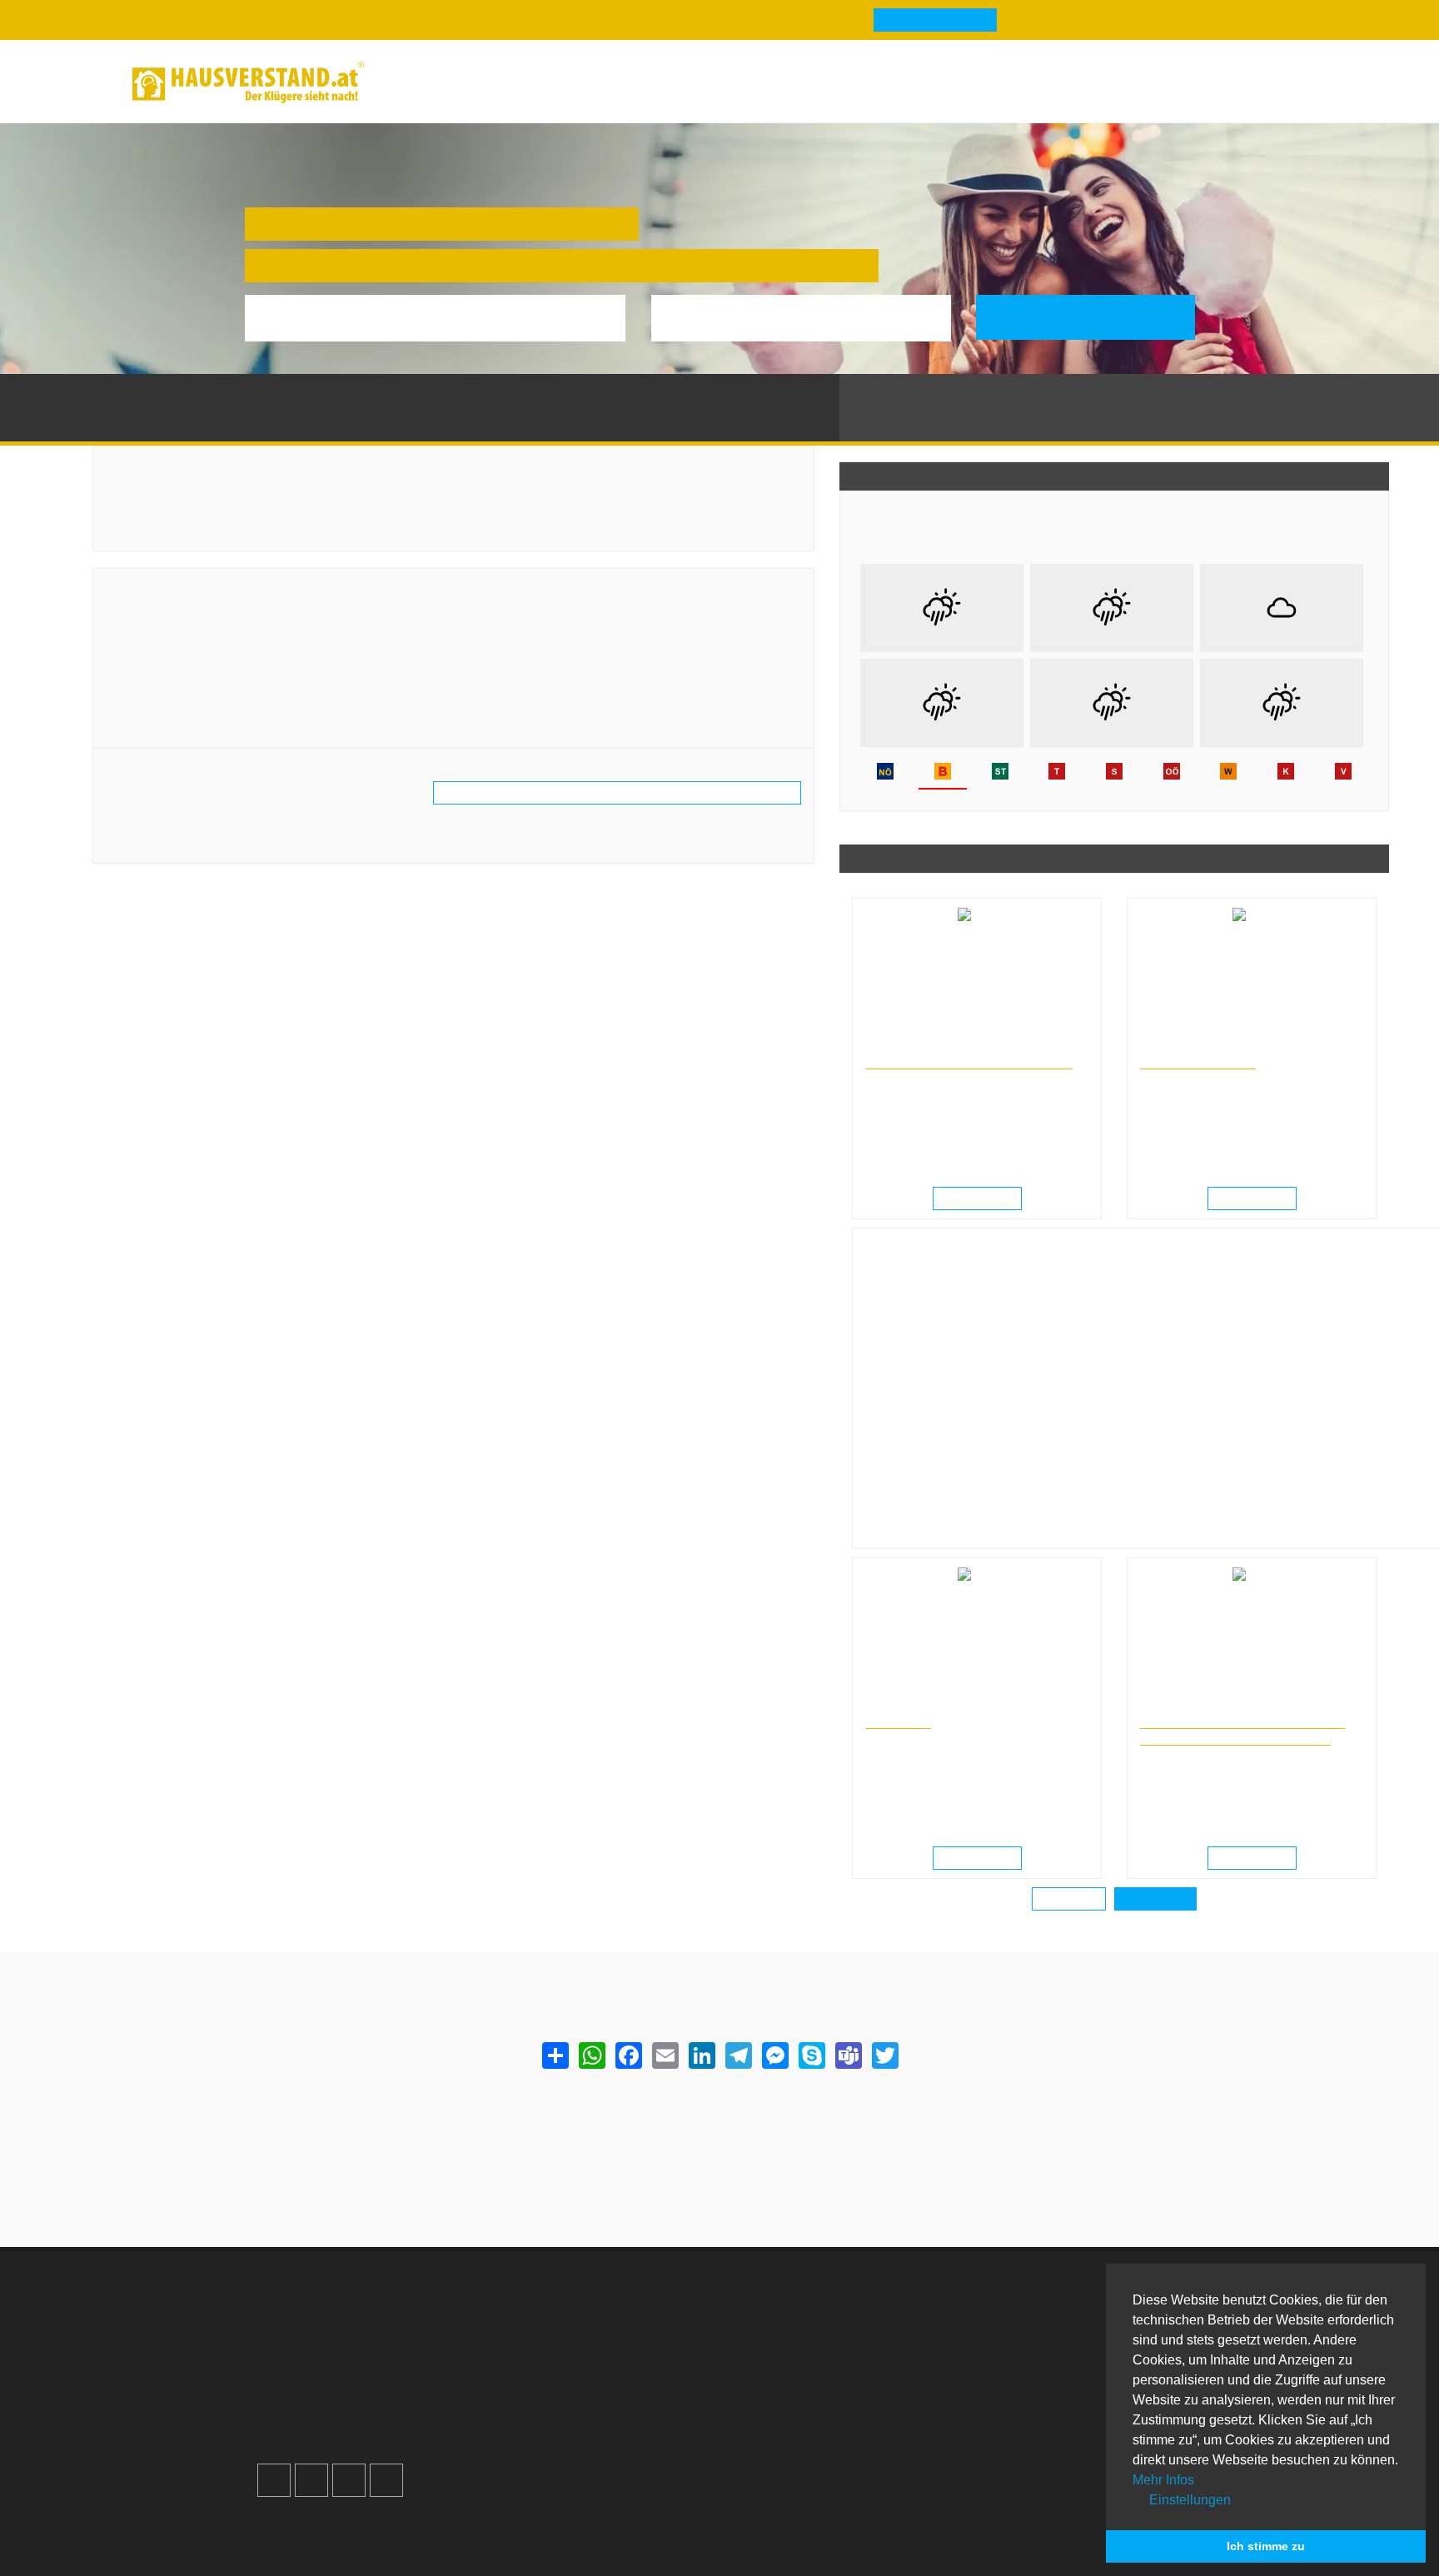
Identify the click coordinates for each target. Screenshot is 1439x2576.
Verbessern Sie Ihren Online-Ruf (371, 2373)
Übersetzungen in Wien (919, 1706)
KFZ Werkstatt (1029, 2393)
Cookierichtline (557, 2393)
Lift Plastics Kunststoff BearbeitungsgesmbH (285, 591)
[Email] (665, 2055)
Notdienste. (527, 2541)
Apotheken (782, 2353)
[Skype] (811, 2055)
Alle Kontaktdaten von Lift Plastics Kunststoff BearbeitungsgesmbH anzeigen (617, 794)
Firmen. (288, 2541)
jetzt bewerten (159, 832)
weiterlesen (983, 1199)
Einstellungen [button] (1188, 2500)
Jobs (526, 2333)
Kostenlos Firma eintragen (353, 2413)
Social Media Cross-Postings (361, 2393)
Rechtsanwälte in (904, 1046)
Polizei (770, 2413)
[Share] (555, 2055)
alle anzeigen (1155, 1900)
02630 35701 (160, 673)
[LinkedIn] (701, 2055)
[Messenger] (774, 2055)
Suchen (1097, 317)
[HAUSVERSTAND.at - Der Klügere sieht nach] (248, 82)
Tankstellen (783, 2433)
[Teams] (848, 2055)
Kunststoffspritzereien (316, 390)
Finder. (348, 2541)
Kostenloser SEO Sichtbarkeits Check (1222, 85)
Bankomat (779, 2373)
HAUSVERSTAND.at (143, 390)
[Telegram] (738, 2055)
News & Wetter (514, 82)
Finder (620, 82)
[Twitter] (884, 2055)
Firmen (228, 390)
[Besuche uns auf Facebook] (274, 2480)
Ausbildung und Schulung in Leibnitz (1223, 1046)
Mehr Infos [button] (1163, 2480)
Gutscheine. (428, 2541)
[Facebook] (628, 2055)
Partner (534, 2433)
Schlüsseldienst (1034, 2333)
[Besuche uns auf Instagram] (311, 2480)
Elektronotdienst (1035, 2353)
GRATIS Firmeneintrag (935, 21)
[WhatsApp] (591, 2055)
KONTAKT (898, 1721)
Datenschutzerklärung (577, 2373)
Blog (416, 82)
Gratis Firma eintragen (1078, 85)
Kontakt (535, 2313)
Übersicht (1015, 2313)
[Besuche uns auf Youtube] (349, 2480)
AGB (526, 2413)
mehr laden (1069, 1900)
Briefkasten (783, 2393)
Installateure (1023, 2373)
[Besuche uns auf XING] (386, 2480)
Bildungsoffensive (1198, 1061)
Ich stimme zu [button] (1266, 2546)
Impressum (545, 2353)
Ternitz (403, 390)
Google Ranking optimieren (356, 2353)
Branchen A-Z (790, 2313)
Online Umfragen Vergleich (1067, 2441)
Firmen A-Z (782, 2333)
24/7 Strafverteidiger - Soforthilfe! (969, 1061)
